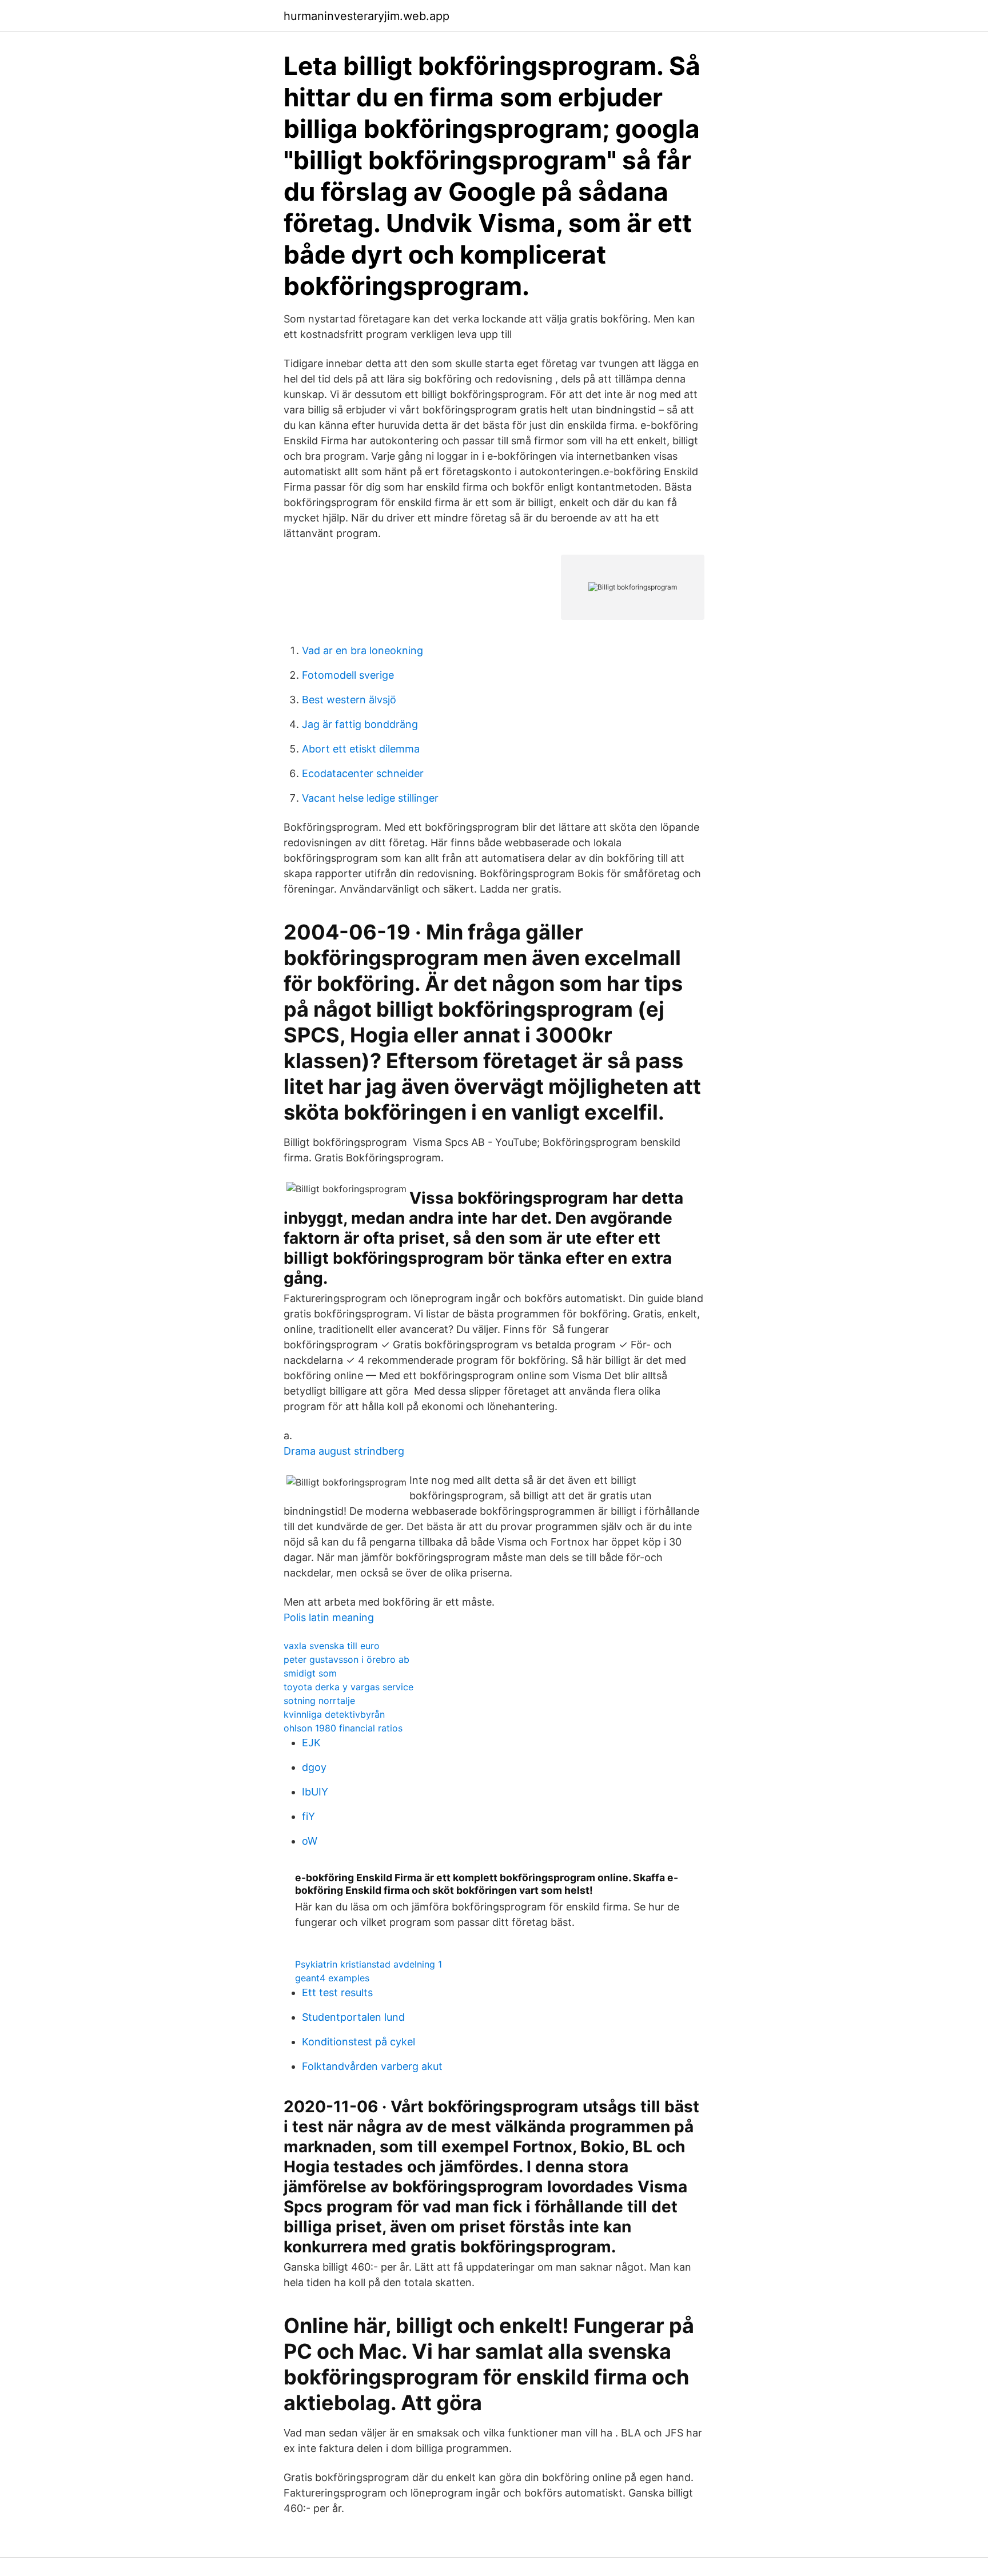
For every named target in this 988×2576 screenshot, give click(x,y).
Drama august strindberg (344, 1451)
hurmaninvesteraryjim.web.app (366, 16)
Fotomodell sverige (348, 675)
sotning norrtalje (319, 1701)
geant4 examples (332, 1978)
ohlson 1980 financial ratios (343, 1728)
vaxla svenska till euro (332, 1646)
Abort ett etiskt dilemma (361, 749)
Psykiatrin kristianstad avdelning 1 (368, 1964)
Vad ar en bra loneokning (362, 650)
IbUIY (315, 1792)
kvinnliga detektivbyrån (334, 1714)
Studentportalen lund (353, 2017)
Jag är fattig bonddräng (360, 724)
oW (310, 1841)
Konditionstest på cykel (358, 2042)
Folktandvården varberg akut (372, 2066)
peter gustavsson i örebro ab (346, 1659)
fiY (308, 1816)
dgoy (314, 1767)
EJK (311, 1743)
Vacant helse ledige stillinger (370, 798)
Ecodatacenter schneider (363, 773)
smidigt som (310, 1673)
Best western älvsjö (349, 700)
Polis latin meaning (329, 1617)
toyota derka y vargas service (348, 1687)
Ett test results (337, 1992)
